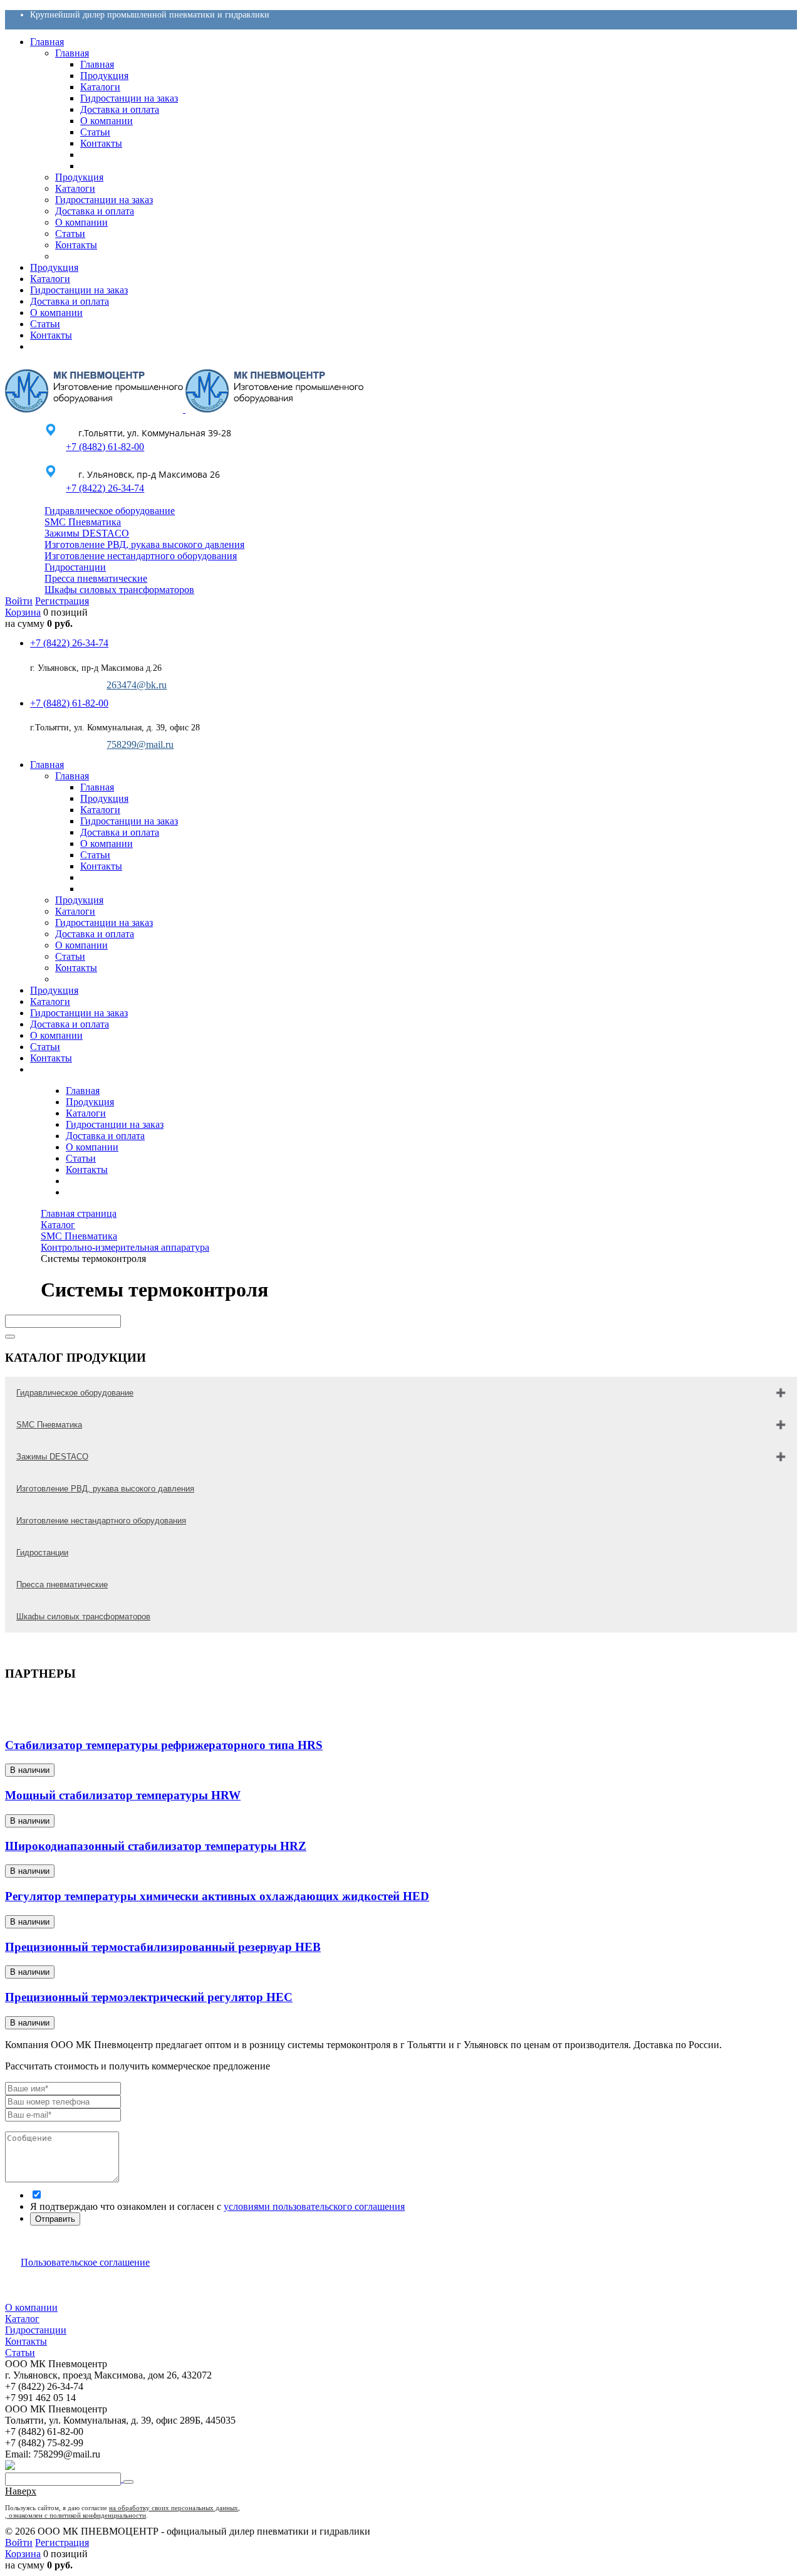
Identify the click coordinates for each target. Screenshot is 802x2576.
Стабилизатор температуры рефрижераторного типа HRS (164, 1745)
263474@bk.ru (137, 685)
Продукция (90, 1102)
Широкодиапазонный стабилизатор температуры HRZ (156, 1846)
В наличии (30, 1770)
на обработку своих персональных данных (174, 2508)
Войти (19, 601)
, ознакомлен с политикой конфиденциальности (76, 2515)
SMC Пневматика (83, 522)
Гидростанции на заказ (115, 1124)
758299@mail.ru (140, 744)
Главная (83, 1091)
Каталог (22, 2319)
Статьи (81, 1158)
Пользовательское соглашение (85, 2262)
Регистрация (62, 601)
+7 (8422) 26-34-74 (105, 488)
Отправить (55, 2219)
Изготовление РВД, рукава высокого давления (144, 544)
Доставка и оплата (105, 1136)
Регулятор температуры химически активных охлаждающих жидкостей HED (217, 1896)
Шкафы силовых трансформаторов (119, 590)
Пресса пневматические (96, 578)
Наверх (21, 2491)
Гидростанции (75, 567)
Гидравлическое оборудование (110, 511)
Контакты (87, 1170)
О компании (92, 1147)
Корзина (23, 612)
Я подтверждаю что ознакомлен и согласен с (217, 2206)
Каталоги (86, 1113)
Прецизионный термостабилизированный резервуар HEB (163, 1947)
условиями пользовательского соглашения (314, 2206)
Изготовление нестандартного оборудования (141, 556)
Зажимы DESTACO (87, 533)
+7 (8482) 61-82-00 (105, 447)
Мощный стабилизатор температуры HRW (123, 1795)
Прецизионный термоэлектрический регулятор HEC (149, 1997)
